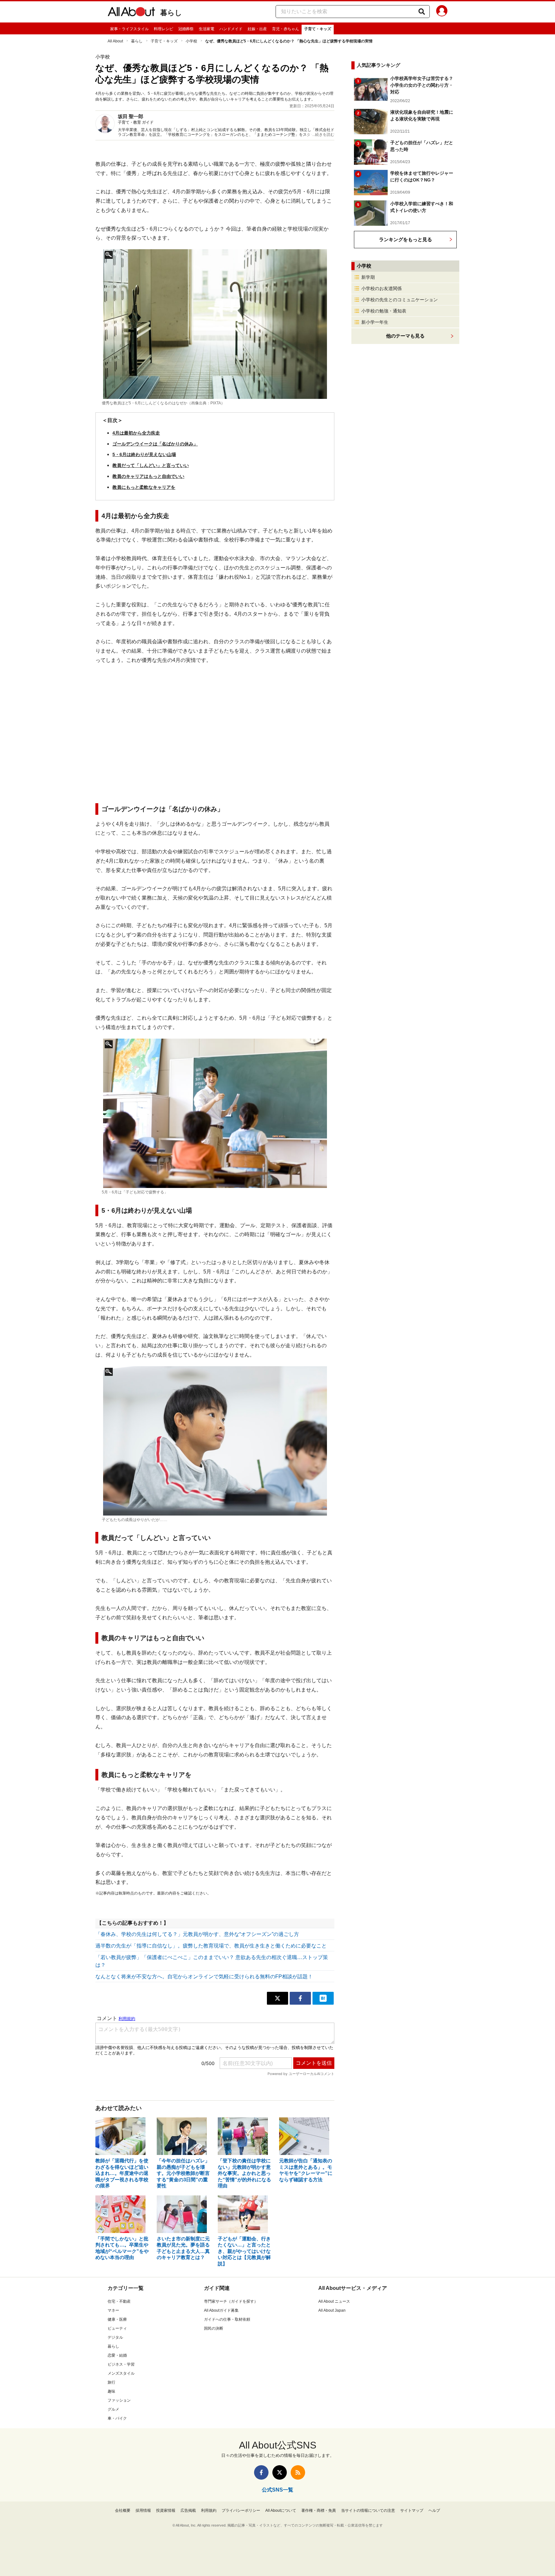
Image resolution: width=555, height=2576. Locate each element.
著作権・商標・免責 (319, 2510)
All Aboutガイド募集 (221, 2310)
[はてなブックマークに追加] (323, 1998)
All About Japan (332, 2310)
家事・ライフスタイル (129, 29)
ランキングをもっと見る (405, 239)
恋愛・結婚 (117, 2355)
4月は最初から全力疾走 (136, 433)
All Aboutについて (281, 2510)
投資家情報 (166, 2510)
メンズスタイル (121, 2373)
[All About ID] (442, 12)
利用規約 (209, 2510)
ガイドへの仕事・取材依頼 (227, 2319)
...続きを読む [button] (323, 135)
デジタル (115, 2337)
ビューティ (117, 2328)
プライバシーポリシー (241, 2510)
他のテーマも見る (405, 336)
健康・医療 (117, 2319)
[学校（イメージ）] (215, 324)
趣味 (111, 2391)
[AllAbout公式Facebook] (261, 2472)
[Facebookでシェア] (300, 1998)
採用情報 (143, 2510)
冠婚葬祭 (186, 29)
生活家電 (207, 29)
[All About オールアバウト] (131, 13)
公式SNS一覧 (277, 2490)
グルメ (113, 2409)
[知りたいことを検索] (422, 12)
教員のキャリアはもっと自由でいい (148, 476)
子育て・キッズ (318, 29)
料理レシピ (163, 29)
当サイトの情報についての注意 (368, 2510)
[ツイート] (277, 1998)
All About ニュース (334, 2301)
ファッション (119, 2400)
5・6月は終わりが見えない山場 (144, 454)
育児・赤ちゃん (286, 29)
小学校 (191, 41)
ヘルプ (434, 2510)
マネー (113, 2310)
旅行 (111, 2382)
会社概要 (123, 2510)
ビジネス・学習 (121, 2364)
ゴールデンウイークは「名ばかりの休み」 (155, 444)
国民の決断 (214, 2328)
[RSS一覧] (298, 2472)
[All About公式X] (280, 2472)
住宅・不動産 (119, 2301)
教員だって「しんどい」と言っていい (151, 465)
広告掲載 (188, 2510)
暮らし (171, 13)
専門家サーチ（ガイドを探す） (231, 2301)
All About (115, 41)
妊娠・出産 (257, 29)
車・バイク (117, 2418)
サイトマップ (412, 2510)
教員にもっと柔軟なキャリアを (144, 487)
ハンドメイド (231, 29)
